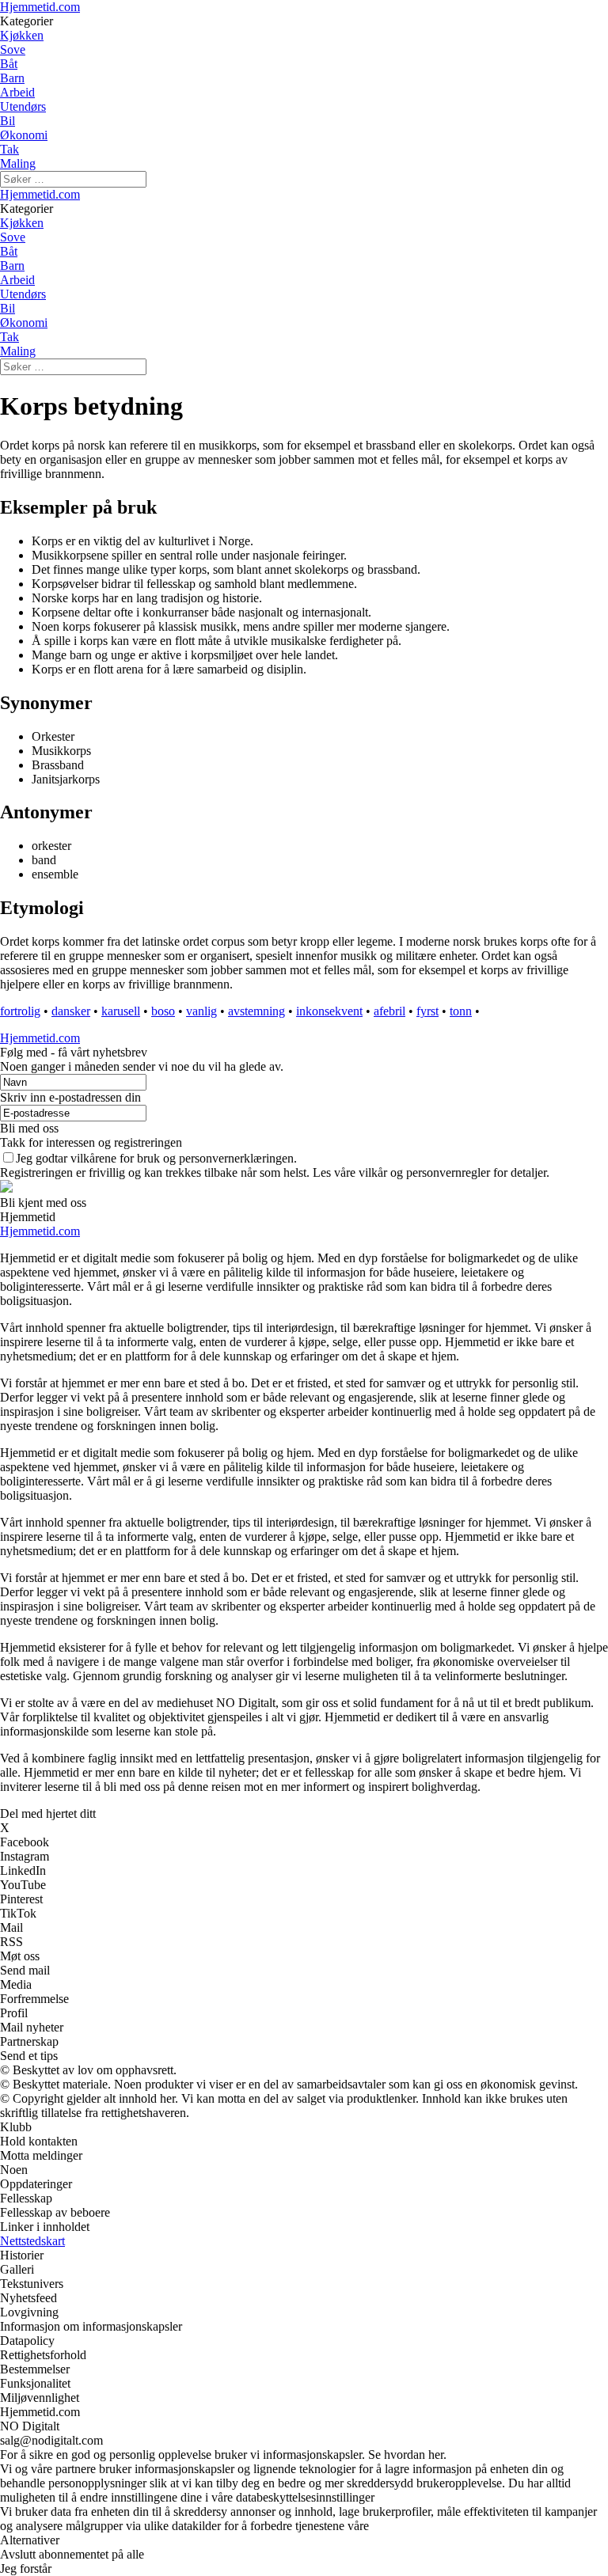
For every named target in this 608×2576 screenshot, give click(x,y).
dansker (71, 1011)
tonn (461, 1011)
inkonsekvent (329, 1011)
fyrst (427, 1011)
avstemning (256, 1011)
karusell (121, 1011)
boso (163, 1011)
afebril (389, 1011)
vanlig (201, 1011)
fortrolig (20, 1011)
